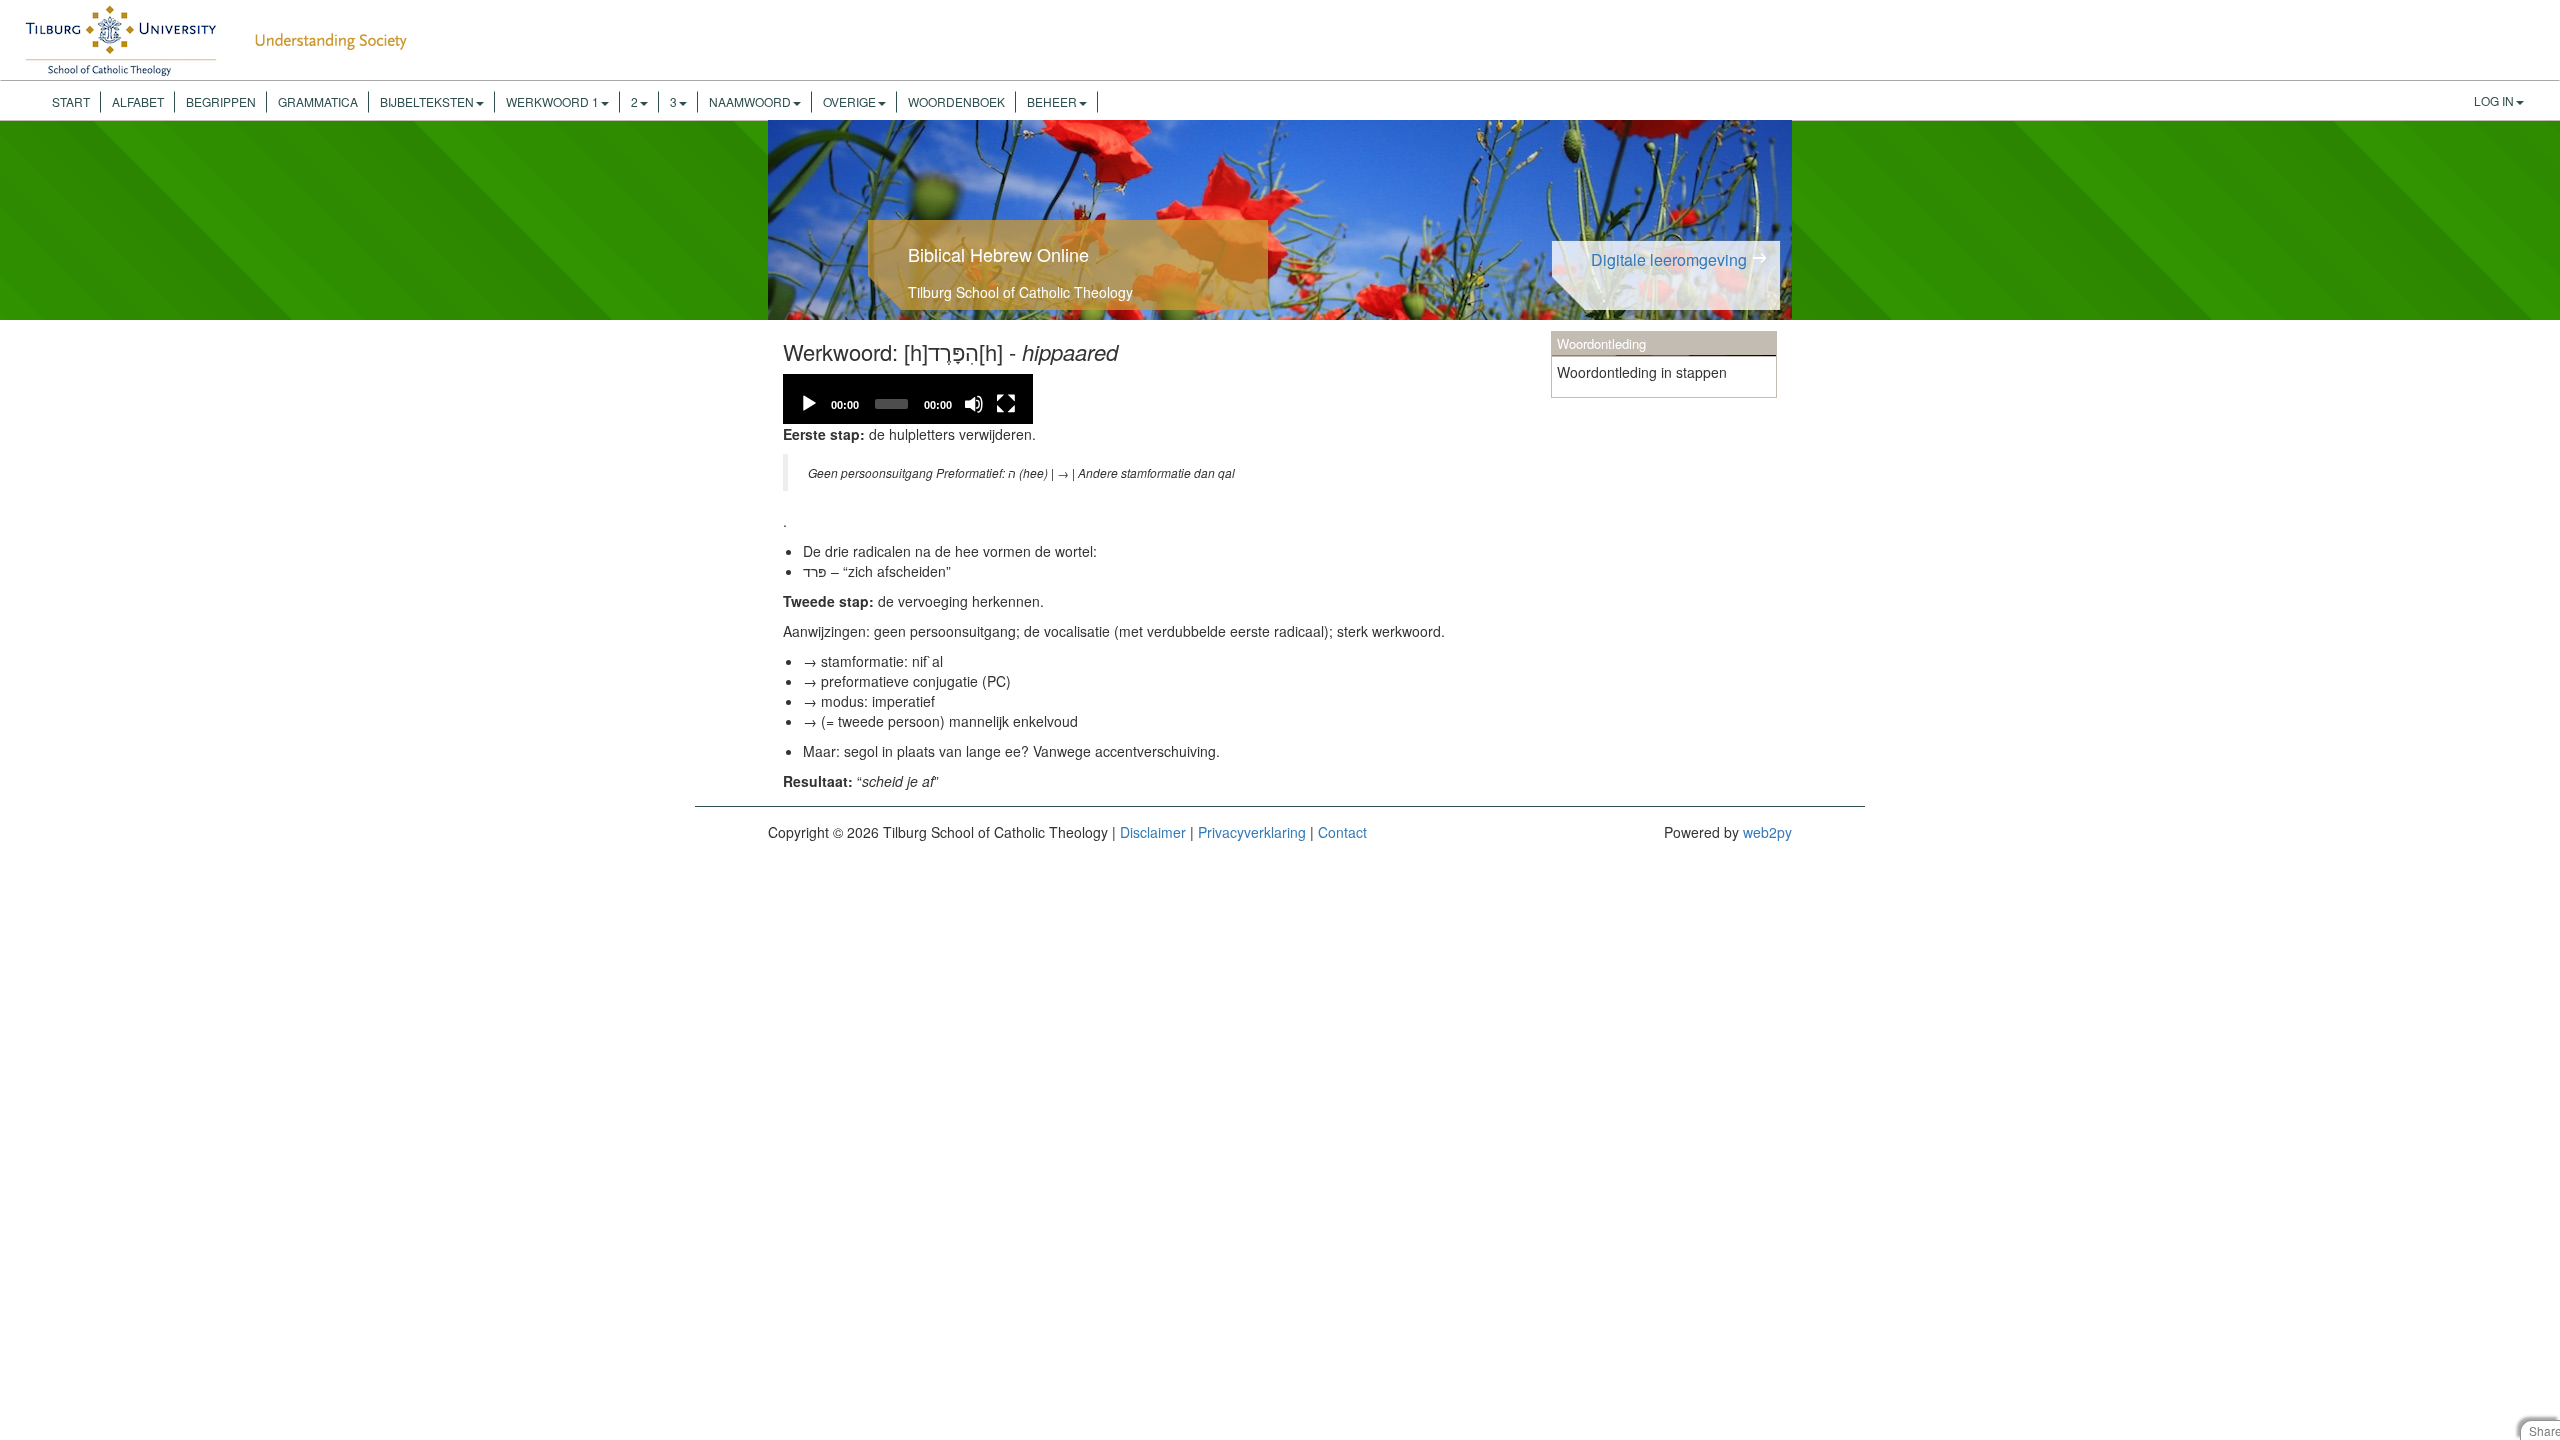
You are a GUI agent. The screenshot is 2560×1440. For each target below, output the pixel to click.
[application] (908, 399)
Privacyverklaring (1252, 832)
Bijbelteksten (427, 101)
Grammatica (318, 101)
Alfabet (138, 101)
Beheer (1052, 101)
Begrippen (221, 101)
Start (71, 101)
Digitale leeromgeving (1669, 259)
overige (849, 101)
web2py (1767, 832)
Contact (1342, 832)
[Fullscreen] (1006, 404)
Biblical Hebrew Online (998, 254)
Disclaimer (1153, 832)
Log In (2494, 100)
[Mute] (974, 404)
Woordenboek (956, 101)
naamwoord (750, 101)
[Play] (809, 404)
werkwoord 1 (552, 101)
